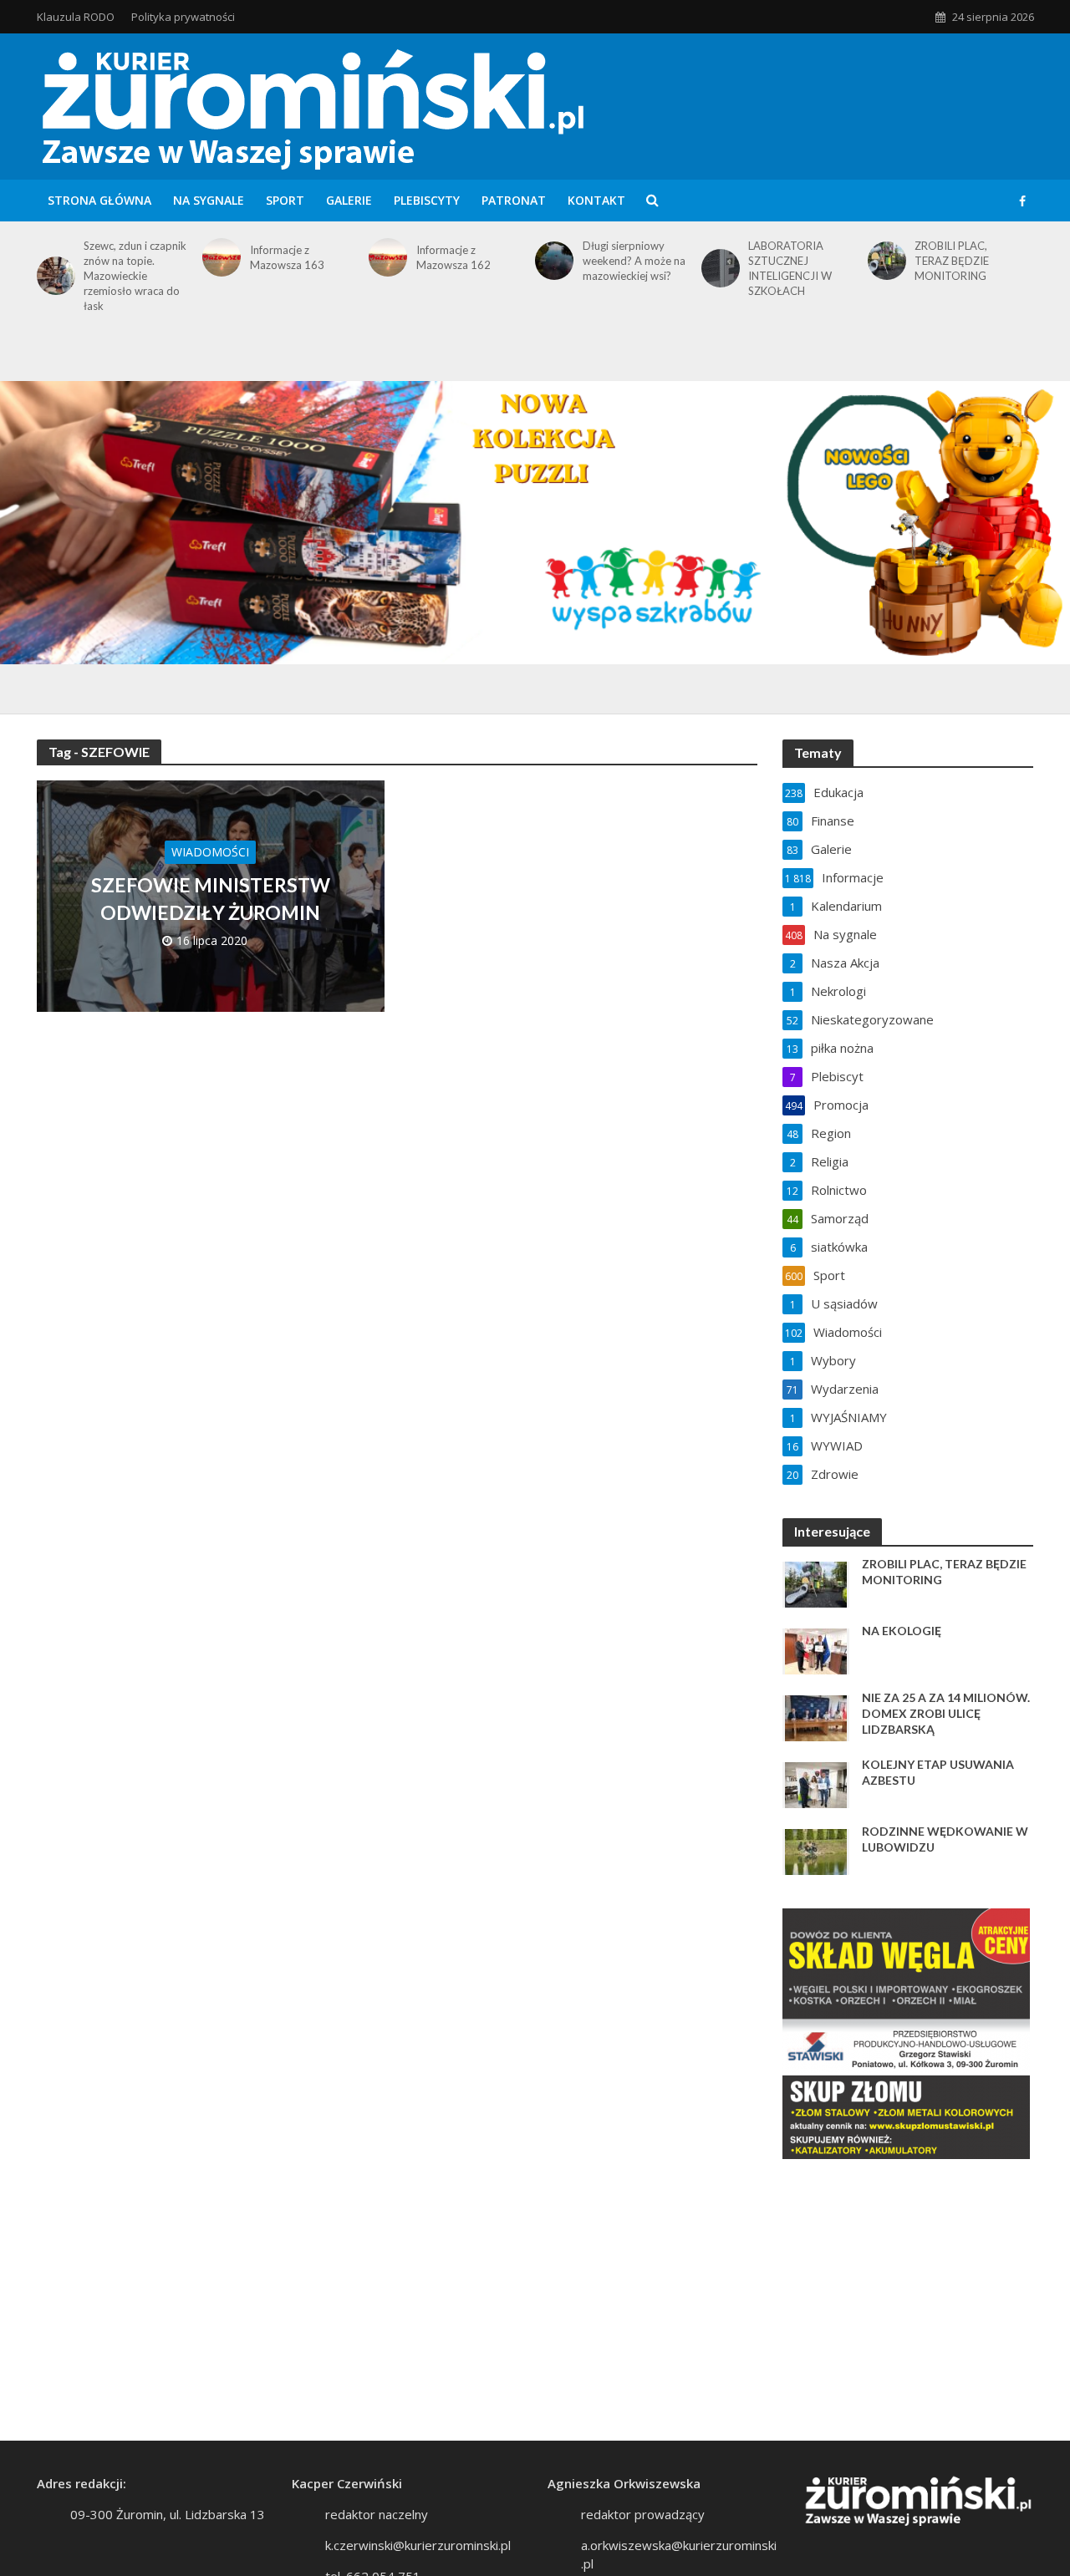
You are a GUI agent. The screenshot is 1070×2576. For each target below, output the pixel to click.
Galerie (349, 200)
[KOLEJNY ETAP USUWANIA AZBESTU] (816, 1784)
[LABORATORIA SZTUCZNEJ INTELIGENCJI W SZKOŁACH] (718, 268)
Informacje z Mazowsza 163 (287, 257)
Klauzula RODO (76, 17)
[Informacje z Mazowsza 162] (385, 257)
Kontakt (596, 200)
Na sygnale (209, 200)
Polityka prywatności (183, 17)
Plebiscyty (427, 200)
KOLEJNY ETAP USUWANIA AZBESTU (938, 1772)
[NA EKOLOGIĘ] (816, 1650)
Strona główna (99, 200)
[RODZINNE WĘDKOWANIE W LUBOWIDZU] (816, 1851)
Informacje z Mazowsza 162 (453, 257)
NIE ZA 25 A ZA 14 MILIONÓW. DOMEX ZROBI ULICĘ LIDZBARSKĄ (946, 1713)
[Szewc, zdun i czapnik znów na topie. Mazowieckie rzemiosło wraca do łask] (53, 276)
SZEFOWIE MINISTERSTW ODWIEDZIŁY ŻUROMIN (211, 898)
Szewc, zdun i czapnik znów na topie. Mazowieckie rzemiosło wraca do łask (135, 276)
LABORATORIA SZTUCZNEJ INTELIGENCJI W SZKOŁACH (790, 268)
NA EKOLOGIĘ (902, 1631)
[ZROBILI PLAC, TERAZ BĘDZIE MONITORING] (884, 261)
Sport (285, 200)
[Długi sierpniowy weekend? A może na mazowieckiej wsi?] (551, 261)
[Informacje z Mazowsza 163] (219, 257)
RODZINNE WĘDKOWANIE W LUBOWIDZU (945, 1839)
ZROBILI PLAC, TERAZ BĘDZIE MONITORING (952, 261)
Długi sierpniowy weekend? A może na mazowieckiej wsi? (634, 261)
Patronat (514, 200)
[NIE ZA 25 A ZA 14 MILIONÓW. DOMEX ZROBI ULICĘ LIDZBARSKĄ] (816, 1717)
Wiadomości (210, 852)
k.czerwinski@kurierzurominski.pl (418, 2545)
